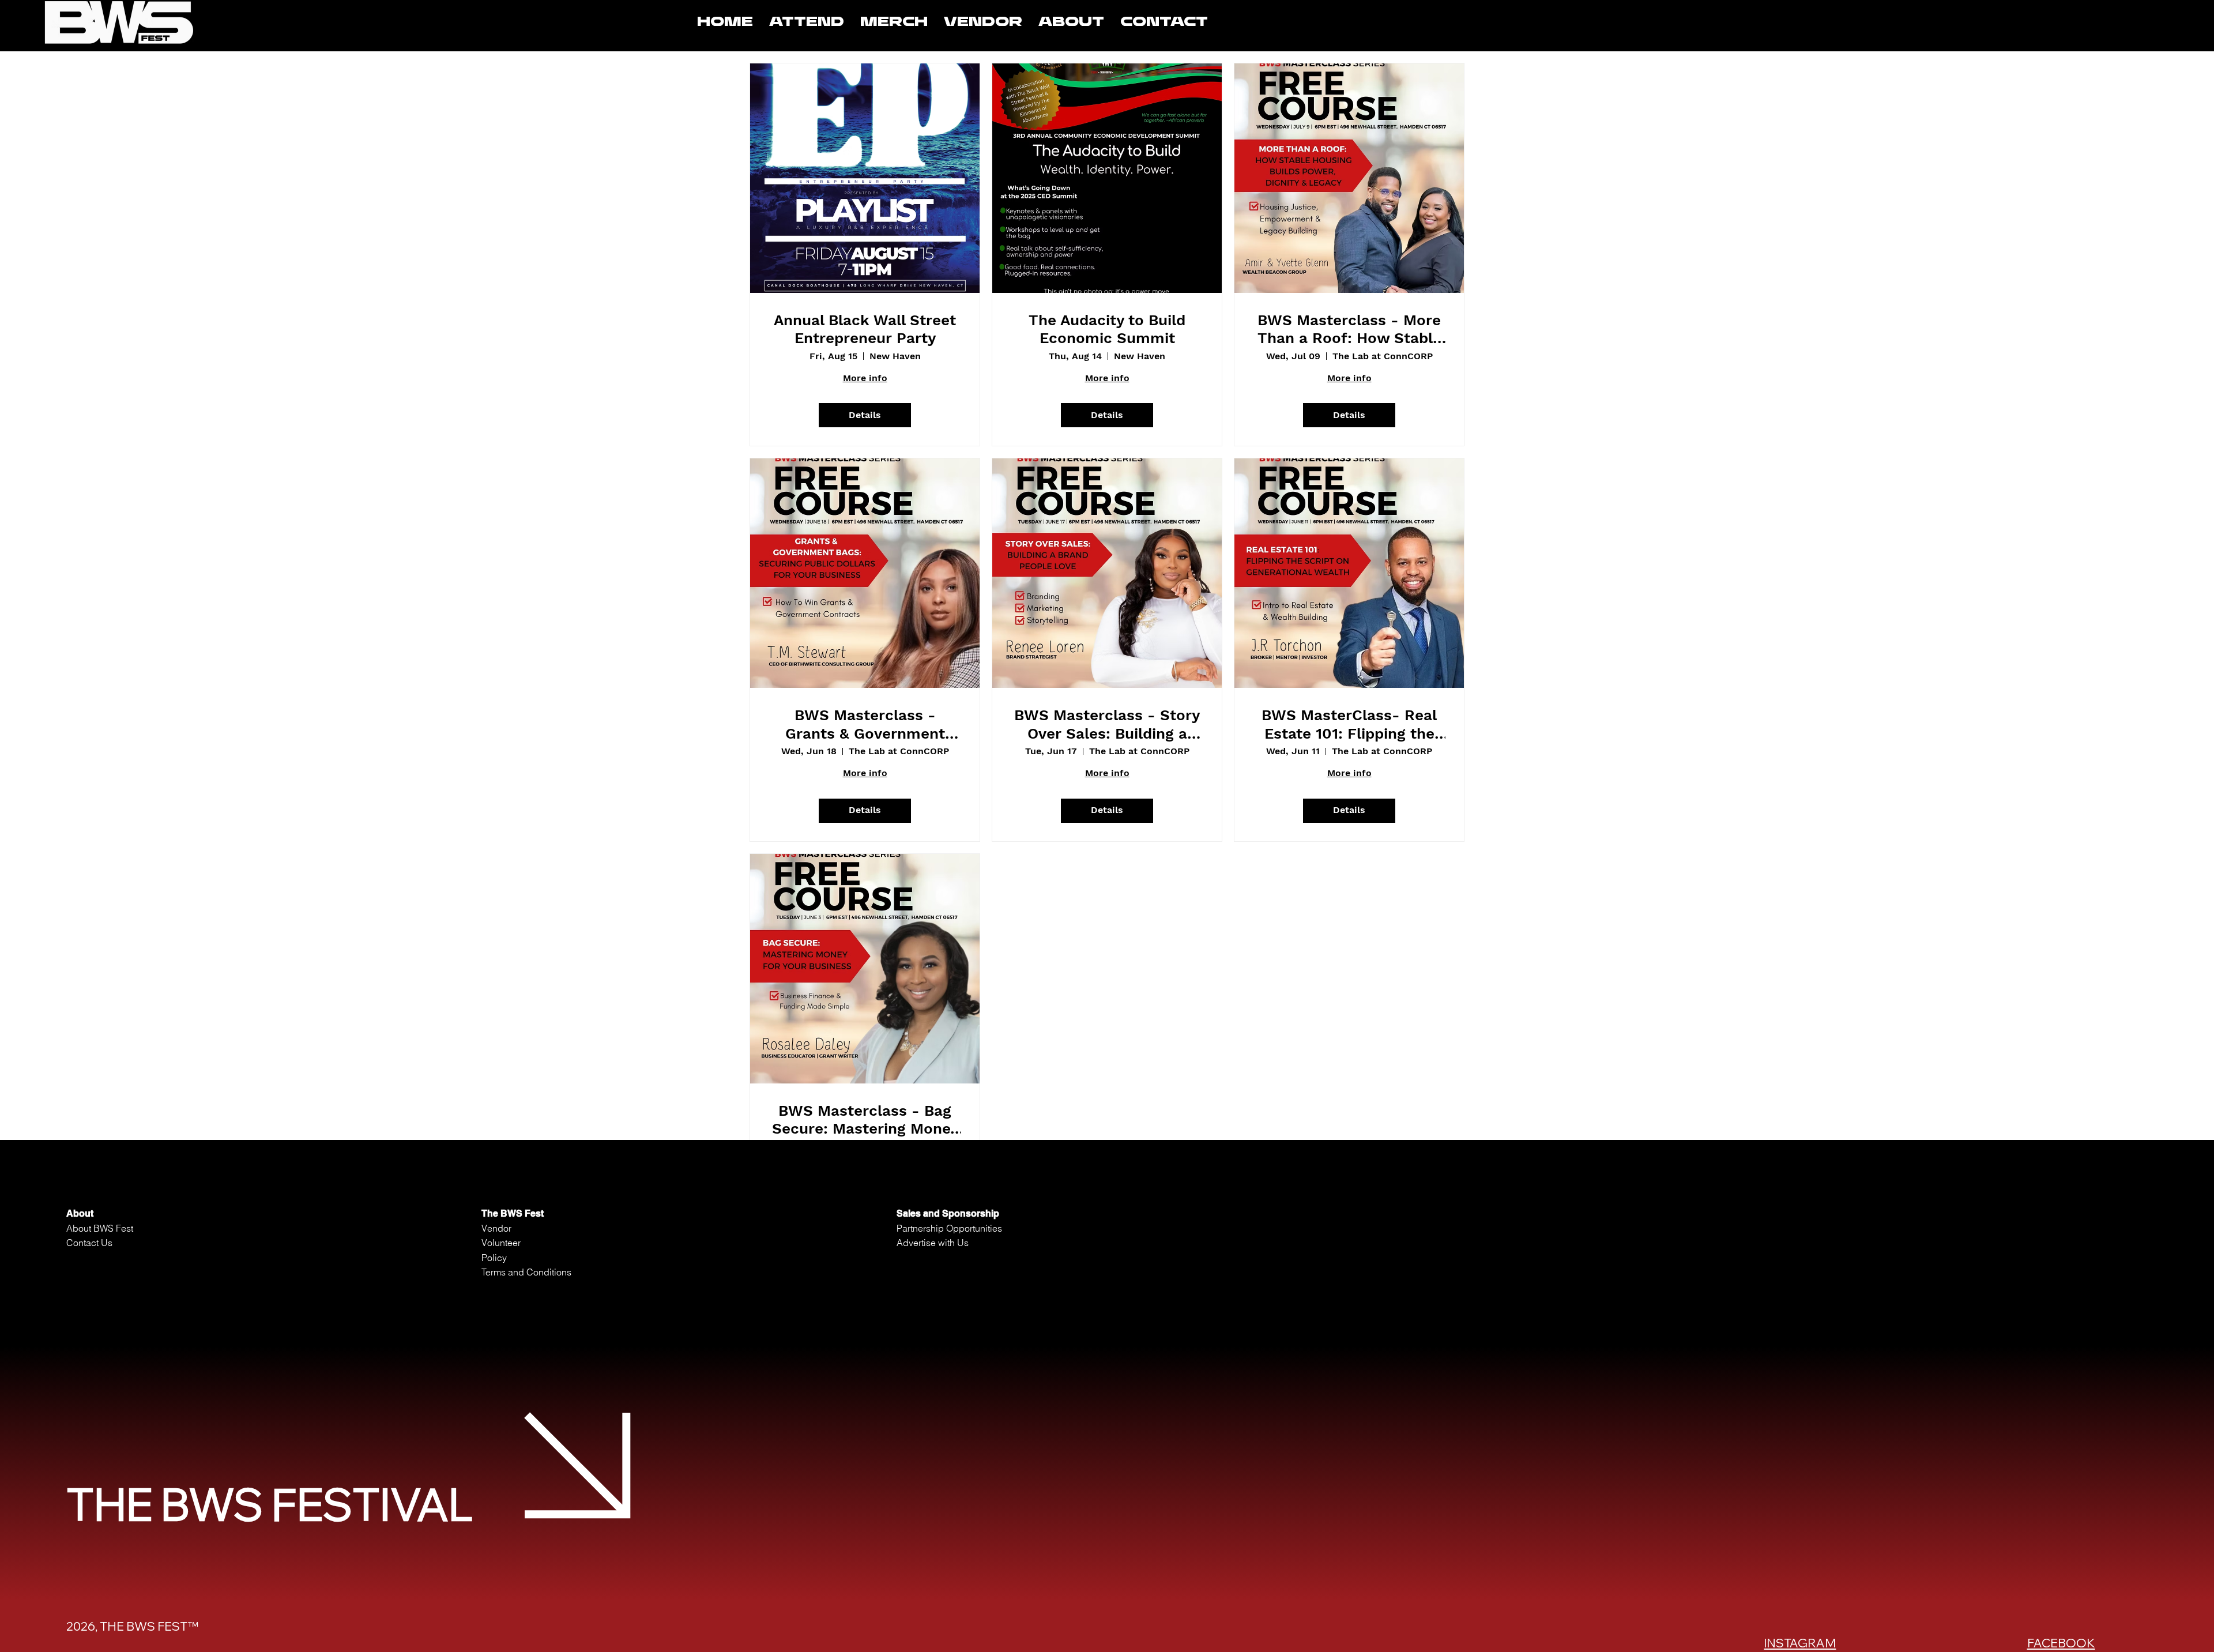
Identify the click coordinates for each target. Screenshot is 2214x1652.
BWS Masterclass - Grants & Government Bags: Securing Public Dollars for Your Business (865, 724)
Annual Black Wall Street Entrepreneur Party (865, 329)
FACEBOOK (2061, 1643)
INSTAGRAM (1800, 1643)
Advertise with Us (933, 1243)
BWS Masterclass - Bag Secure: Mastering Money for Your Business (865, 1120)
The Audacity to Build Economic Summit (1107, 329)
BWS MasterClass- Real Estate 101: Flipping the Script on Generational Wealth (1349, 724)
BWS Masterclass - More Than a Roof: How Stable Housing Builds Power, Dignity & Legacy (1349, 329)
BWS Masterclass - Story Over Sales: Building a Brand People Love (1107, 724)
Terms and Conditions (526, 1272)
